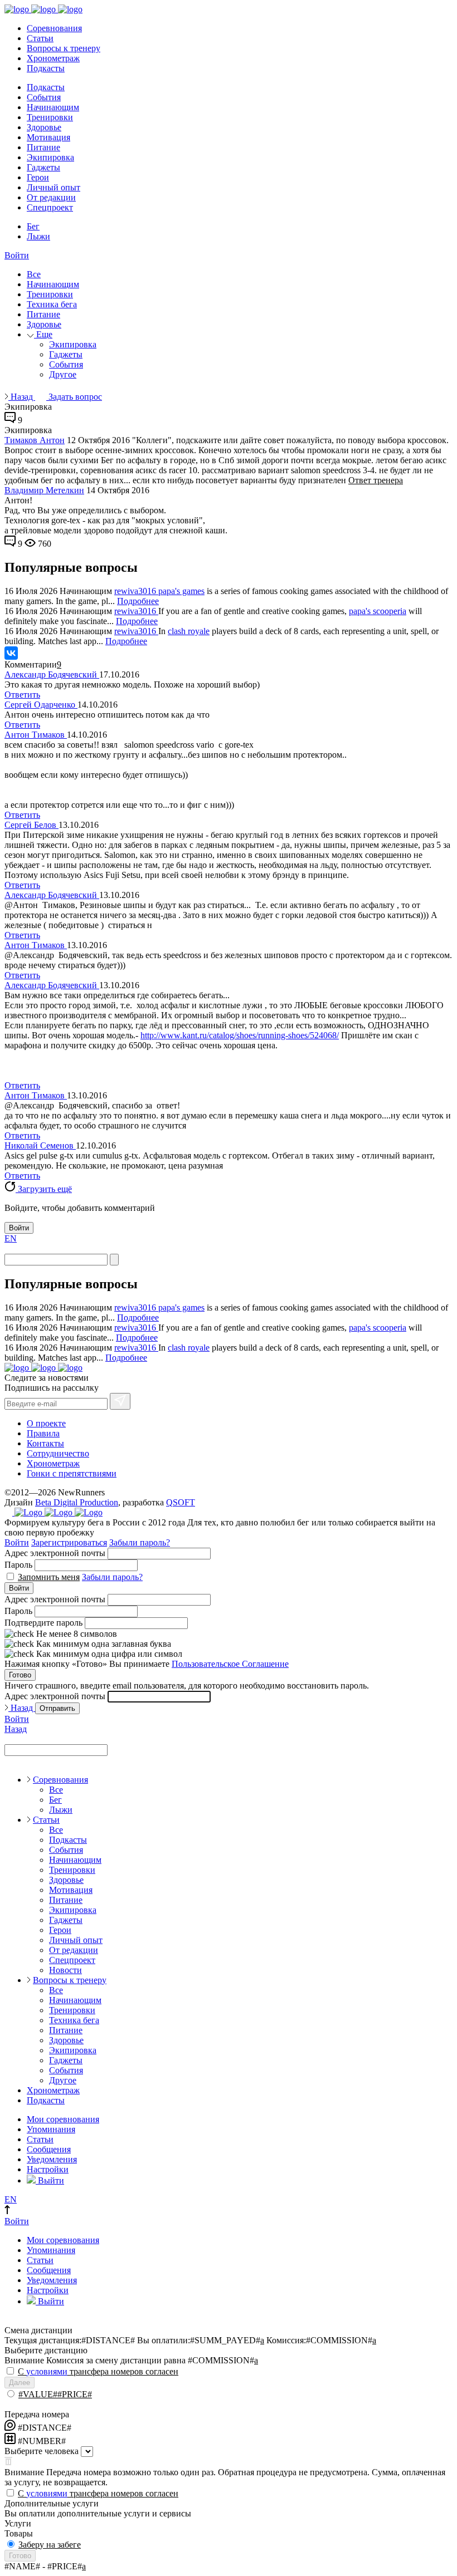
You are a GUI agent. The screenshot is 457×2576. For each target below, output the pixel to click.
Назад (22, 397)
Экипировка (50, 157)
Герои (38, 177)
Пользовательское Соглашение (230, 1664)
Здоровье (44, 127)
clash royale (189, 631)
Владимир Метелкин (44, 490)
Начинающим (53, 107)
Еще (43, 334)
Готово (20, 1675)
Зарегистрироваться (69, 1542)
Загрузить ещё (44, 1189)
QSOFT (181, 1502)
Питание (43, 147)
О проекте (46, 1423)
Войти (17, 255)
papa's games (181, 591)
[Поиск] (114, 1260)
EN (11, 1238)
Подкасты (46, 68)
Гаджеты (43, 167)
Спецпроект (50, 207)
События (44, 97)
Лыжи (38, 236)
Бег (33, 226)
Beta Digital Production (77, 1502)
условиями (47, 2371)
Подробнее (138, 601)
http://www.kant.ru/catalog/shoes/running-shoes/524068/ (240, 1035)
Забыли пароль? (140, 1542)
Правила (43, 1433)
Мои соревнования (63, 2119)
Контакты (45, 1443)
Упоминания (51, 2129)
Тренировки (50, 117)
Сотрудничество (58, 1453)
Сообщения (49, 2149)
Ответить (22, 695)
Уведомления (52, 2159)
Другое (63, 374)
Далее (20, 2383)
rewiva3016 (136, 591)
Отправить (57, 1708)
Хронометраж (53, 58)
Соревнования (54, 28)
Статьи (40, 38)
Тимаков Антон (35, 440)
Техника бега (52, 304)
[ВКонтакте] (11, 653)
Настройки (48, 2169)
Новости (65, 1970)
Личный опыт (54, 187)
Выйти (50, 2180)
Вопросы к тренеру (64, 48)
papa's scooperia (378, 611)
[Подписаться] (120, 1401)
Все (34, 274)
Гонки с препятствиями (72, 1473)
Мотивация (48, 137)
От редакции (51, 197)
